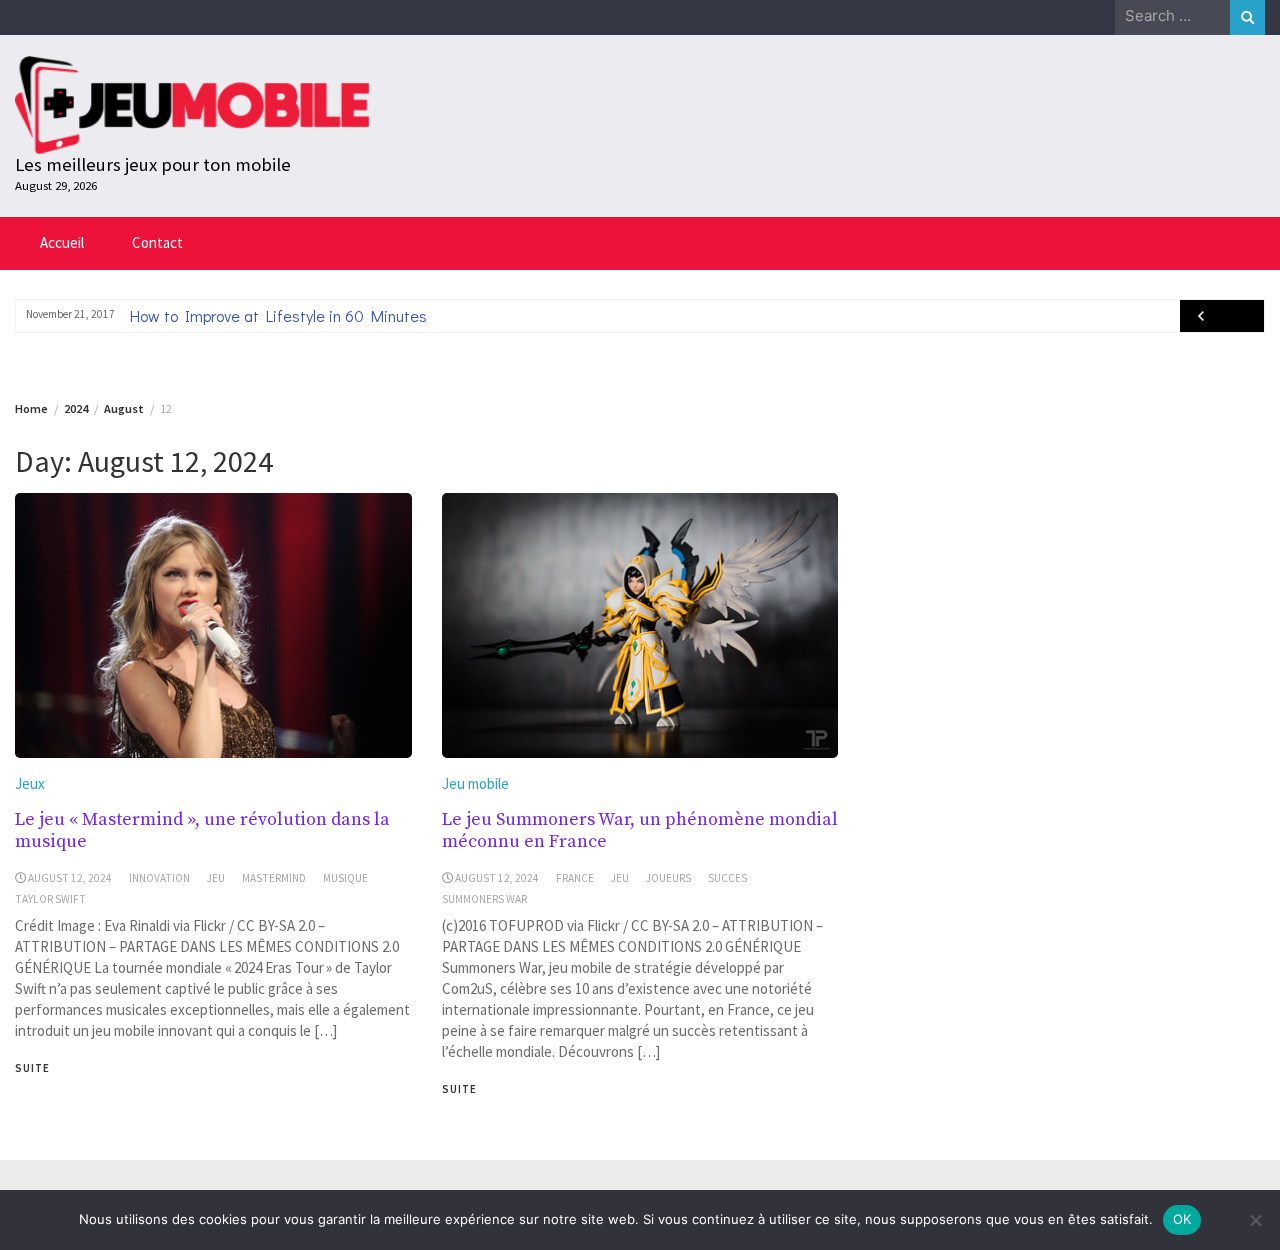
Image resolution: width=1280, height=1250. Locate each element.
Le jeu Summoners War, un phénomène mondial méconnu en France (640, 830)
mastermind (274, 878)
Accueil (62, 242)
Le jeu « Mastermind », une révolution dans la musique (202, 830)
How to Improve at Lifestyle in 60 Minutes (278, 315)
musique (345, 878)
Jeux (30, 783)
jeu (216, 878)
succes (727, 878)
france (575, 878)
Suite (32, 1068)
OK (1182, 1219)
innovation (159, 878)
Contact (157, 242)
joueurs (668, 878)
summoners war (484, 899)
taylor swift (50, 899)
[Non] (1255, 1220)
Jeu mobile (475, 783)
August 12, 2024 (70, 878)
